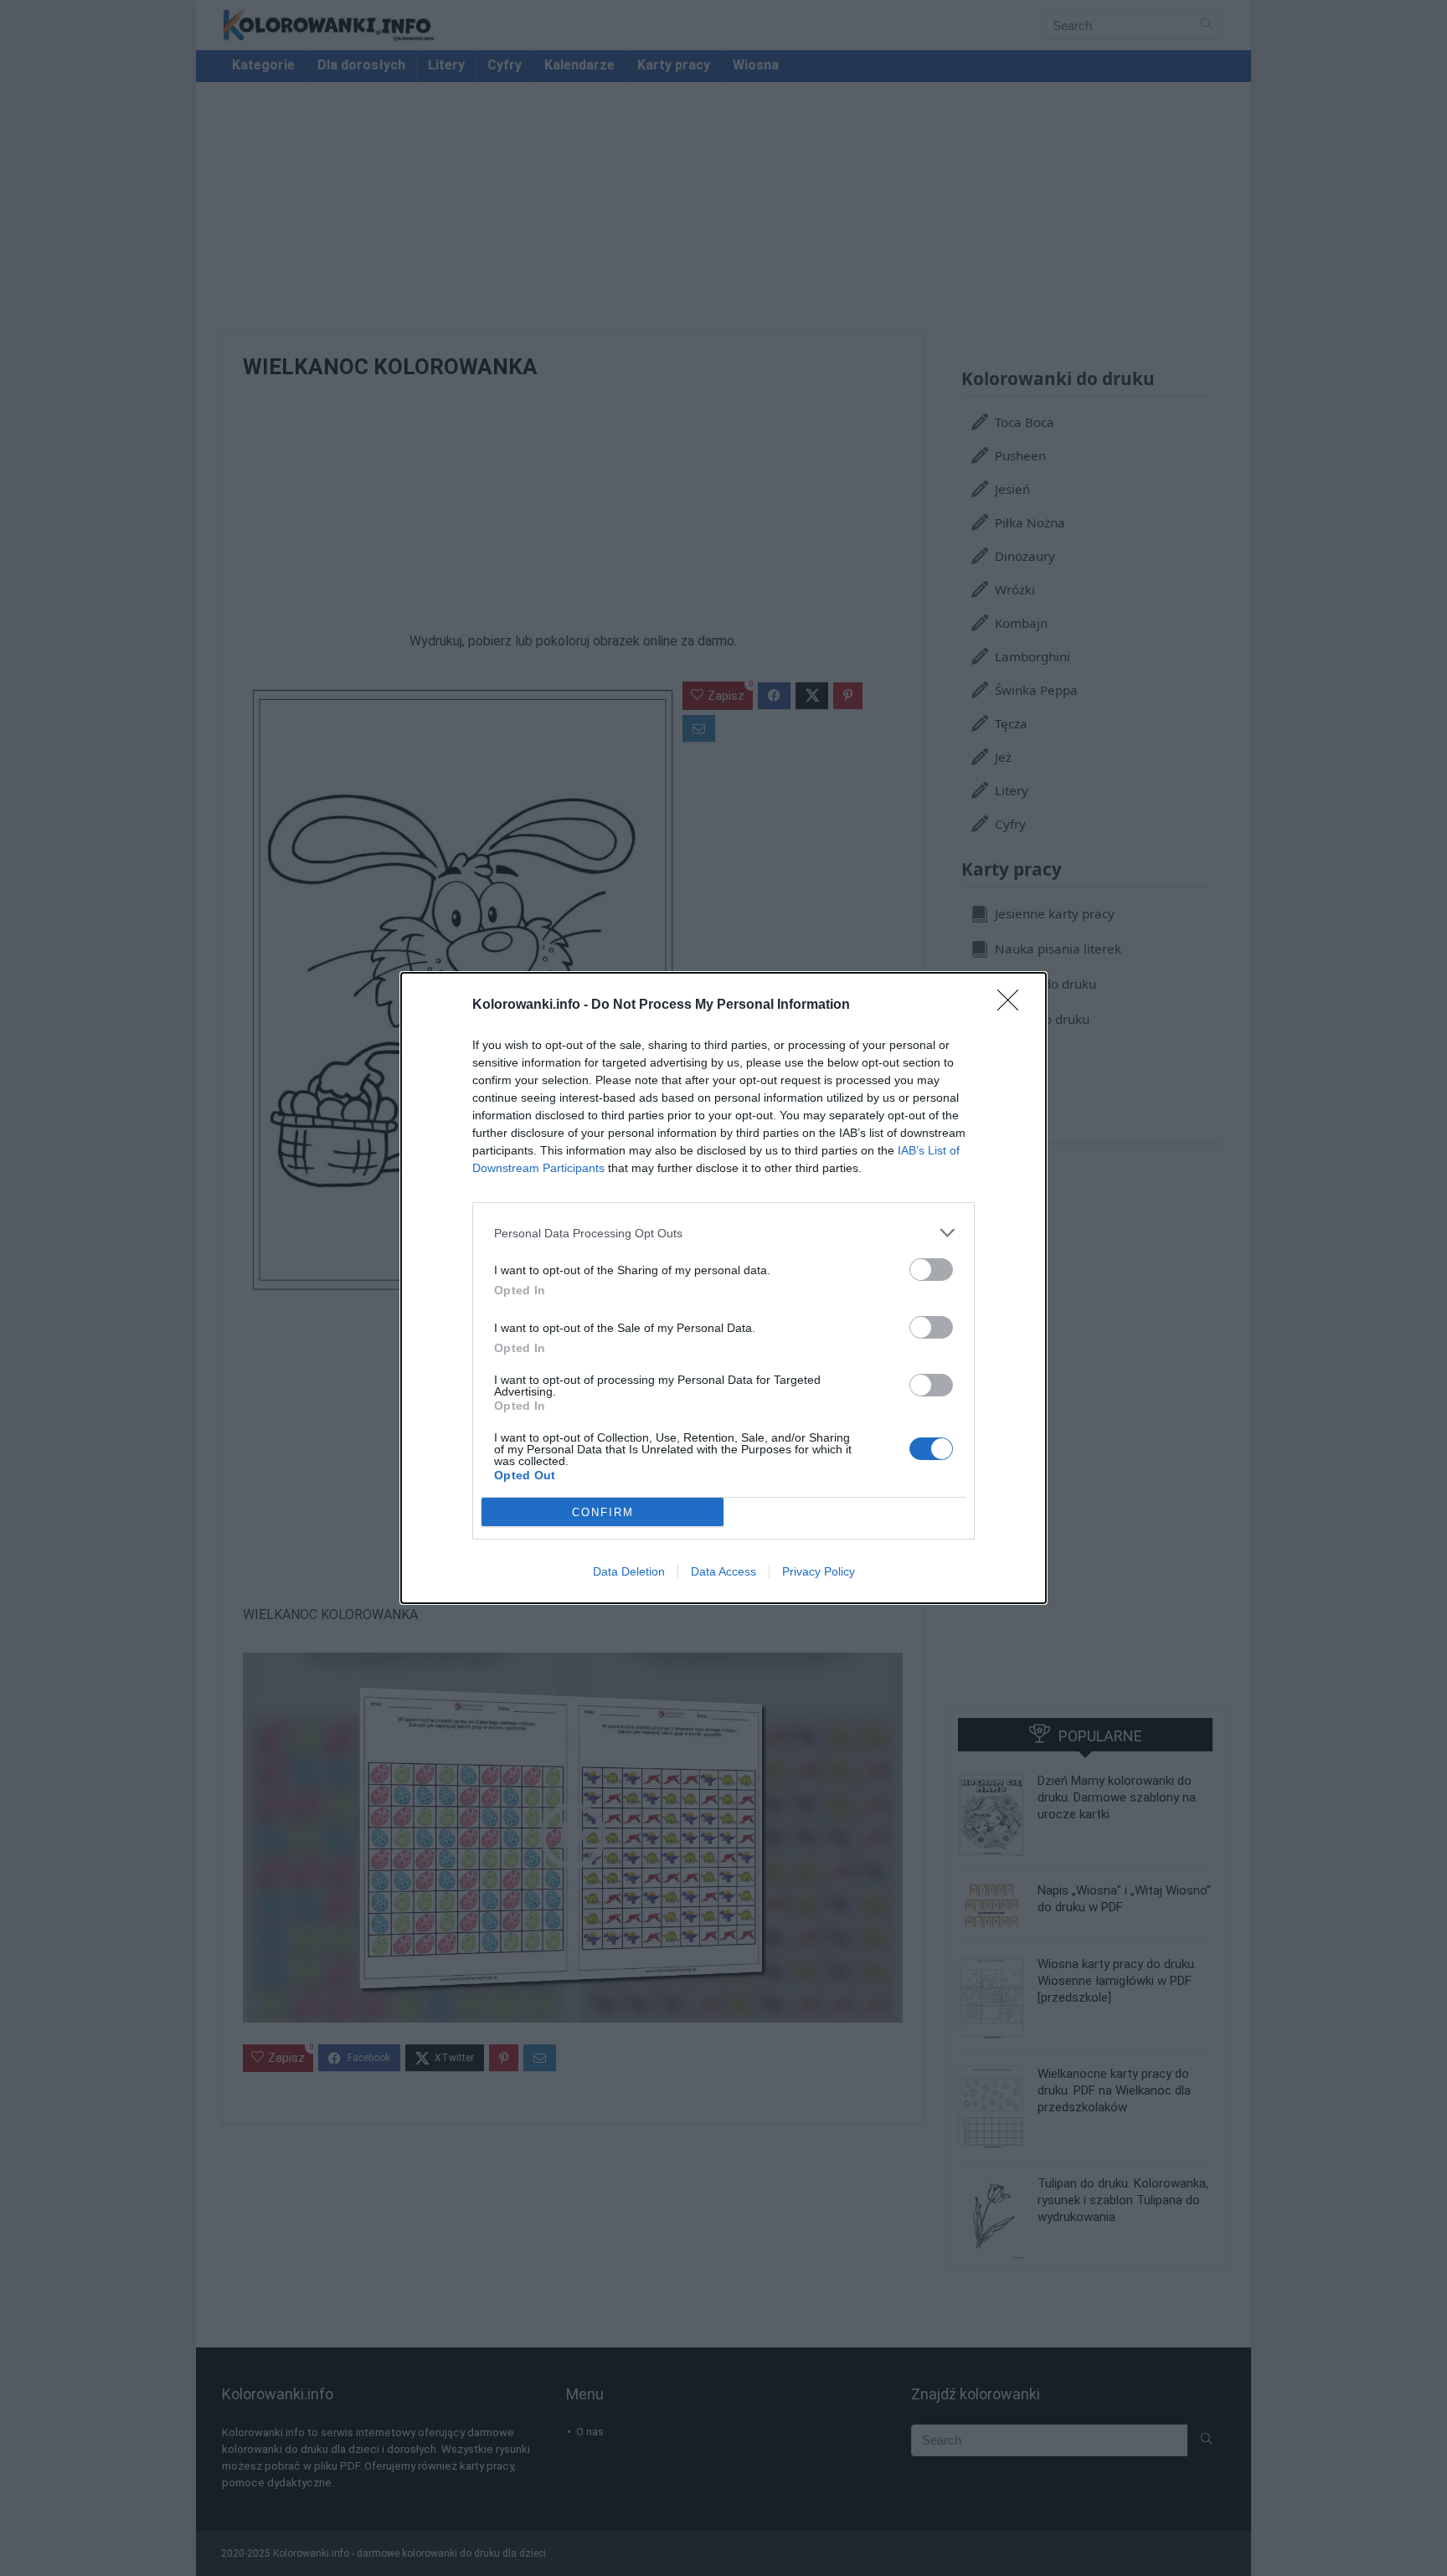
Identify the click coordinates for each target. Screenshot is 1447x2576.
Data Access (723, 1571)
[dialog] (723, 1288)
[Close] (1013, 1005)
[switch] (931, 1270)
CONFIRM (603, 1512)
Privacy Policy (819, 1571)
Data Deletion (629, 1571)
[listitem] (723, 1233)
